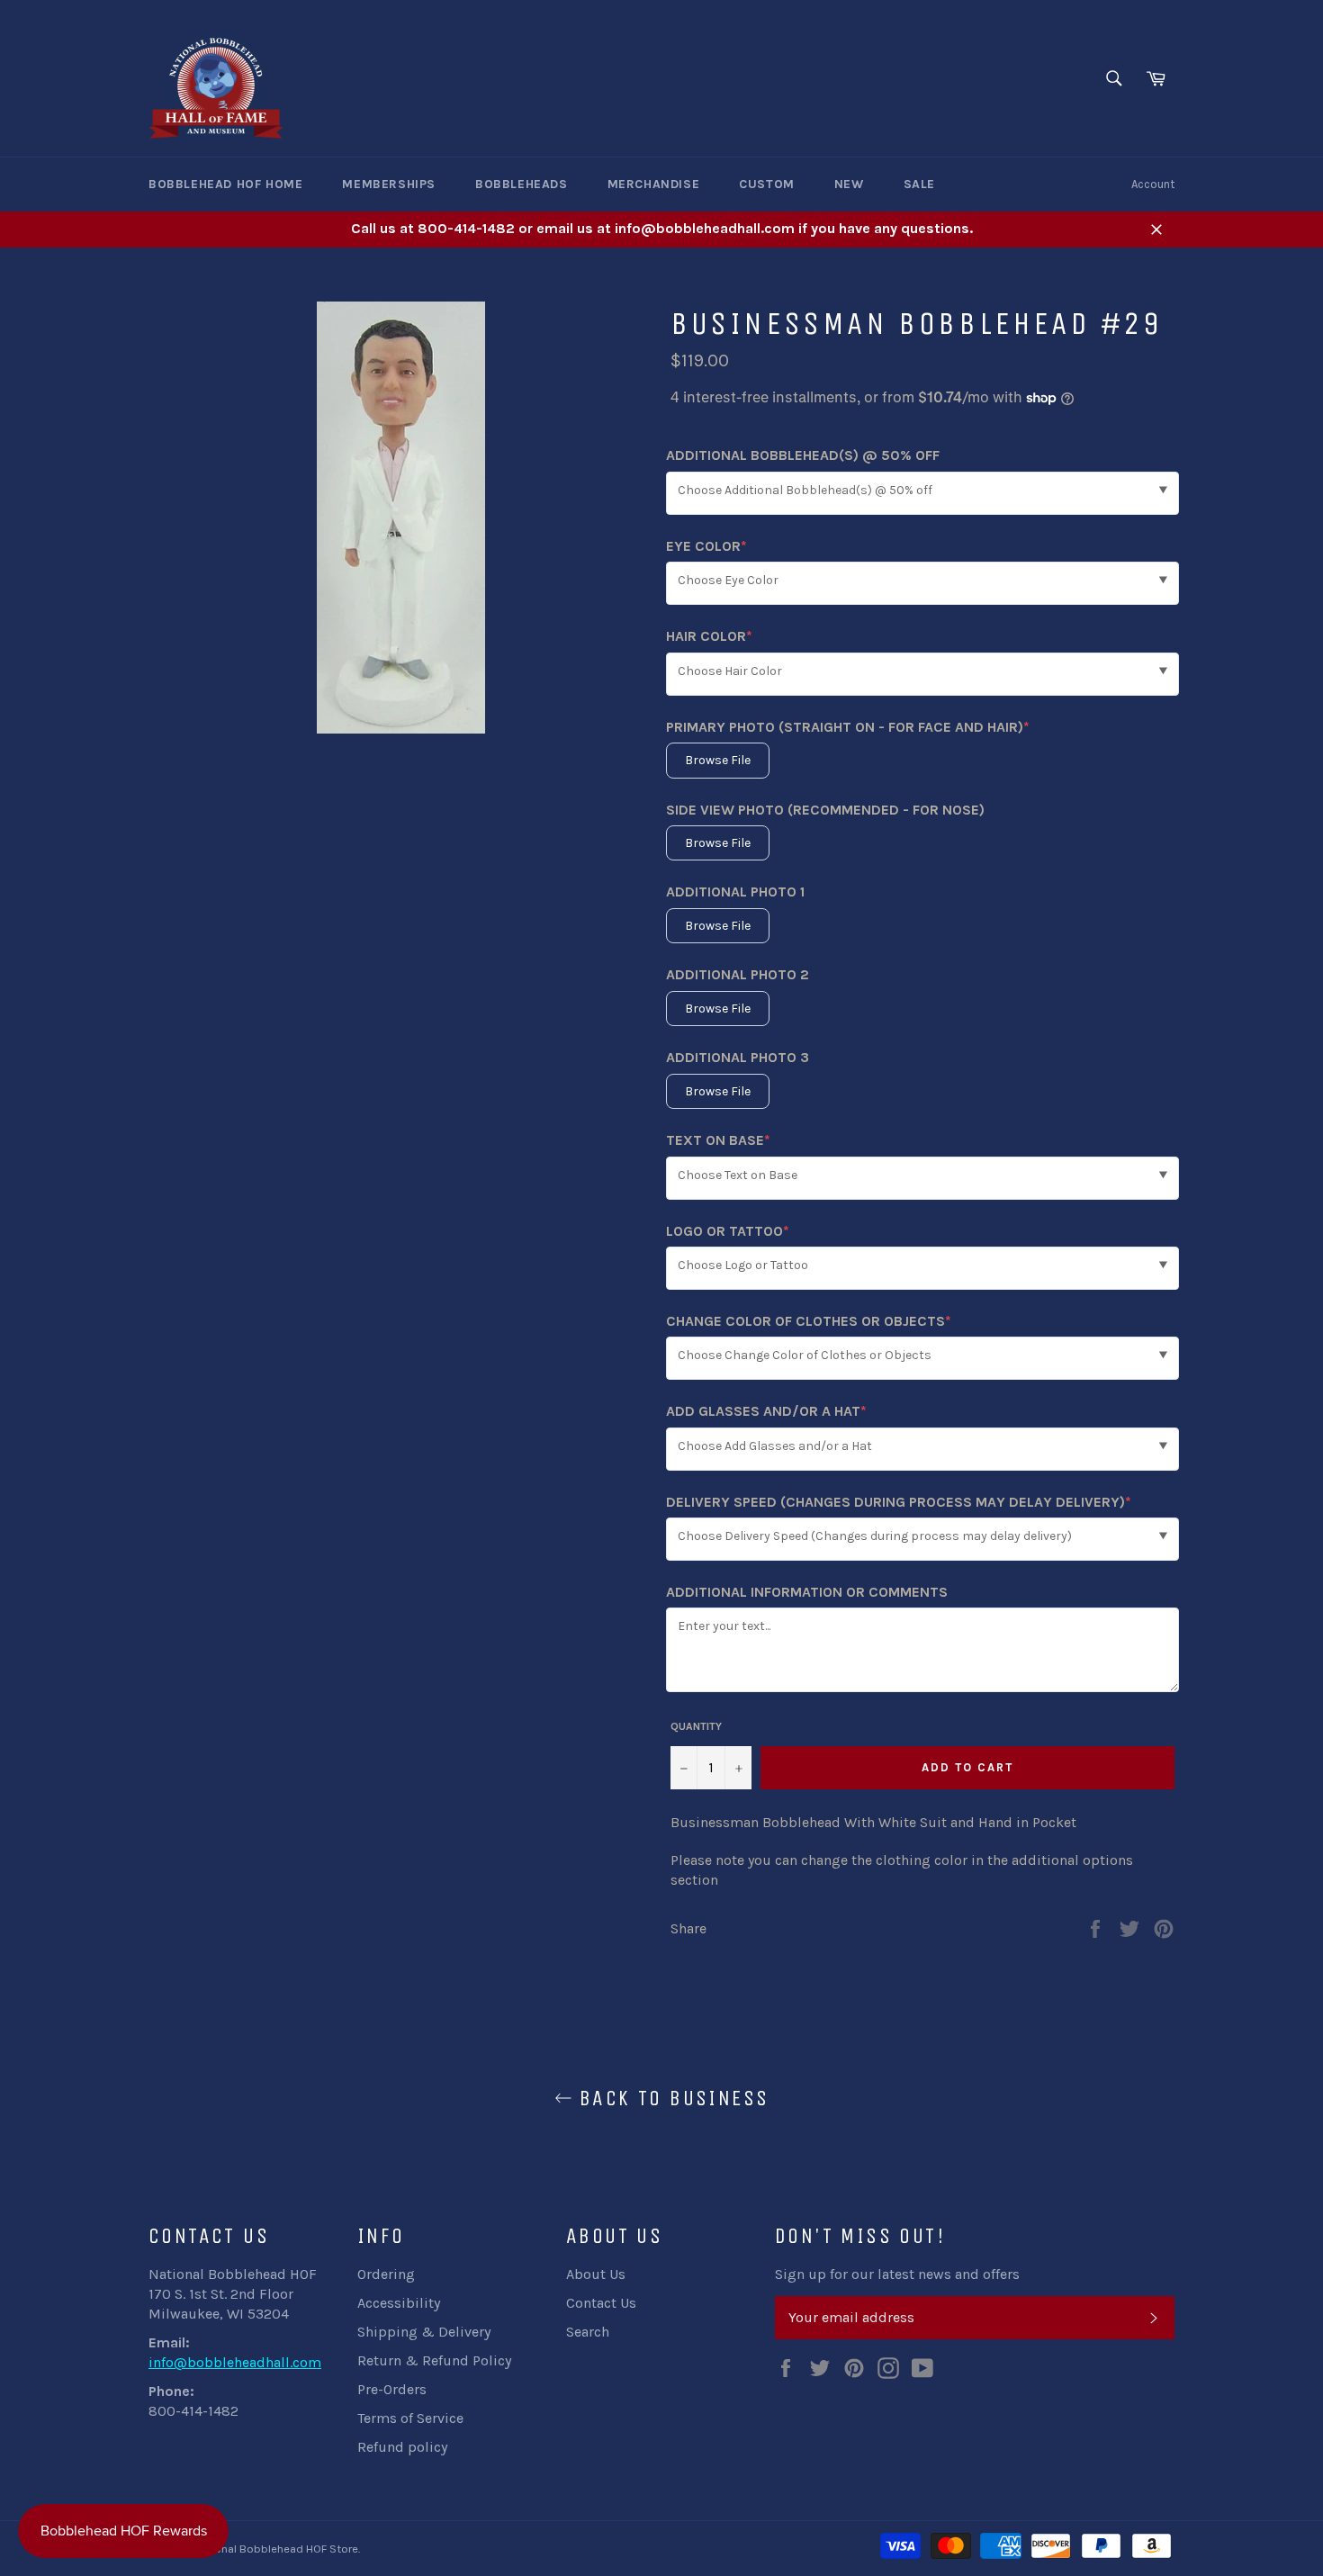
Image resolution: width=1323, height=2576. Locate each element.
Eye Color (706, 547)
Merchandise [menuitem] (654, 184)
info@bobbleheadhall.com (235, 2362)
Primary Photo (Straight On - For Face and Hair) (848, 728)
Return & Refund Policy (434, 2360)
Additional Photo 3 (738, 1057)
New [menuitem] (849, 184)
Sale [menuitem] (919, 184)
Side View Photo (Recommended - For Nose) (825, 810)
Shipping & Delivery (424, 2332)
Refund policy (402, 2447)
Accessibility (399, 2303)
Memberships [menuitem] (389, 184)
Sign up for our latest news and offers (897, 2274)
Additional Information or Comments (807, 1592)
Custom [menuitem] (767, 184)
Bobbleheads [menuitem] (522, 184)
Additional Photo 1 (735, 892)
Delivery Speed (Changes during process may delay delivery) (899, 1503)
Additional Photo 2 (738, 974)
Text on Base (718, 1141)
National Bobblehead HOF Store (276, 2549)
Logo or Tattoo (728, 1232)
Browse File (718, 760)
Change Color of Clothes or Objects (809, 1322)
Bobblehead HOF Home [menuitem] (225, 184)
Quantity (696, 1726)
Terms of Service (410, 2418)
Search (588, 2332)
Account (1153, 184)
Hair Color (709, 637)
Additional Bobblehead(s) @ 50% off (803, 455)
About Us (596, 2274)
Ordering (386, 2274)
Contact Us (601, 2303)
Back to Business (671, 2098)
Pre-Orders (392, 2389)
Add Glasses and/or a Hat (766, 1412)
